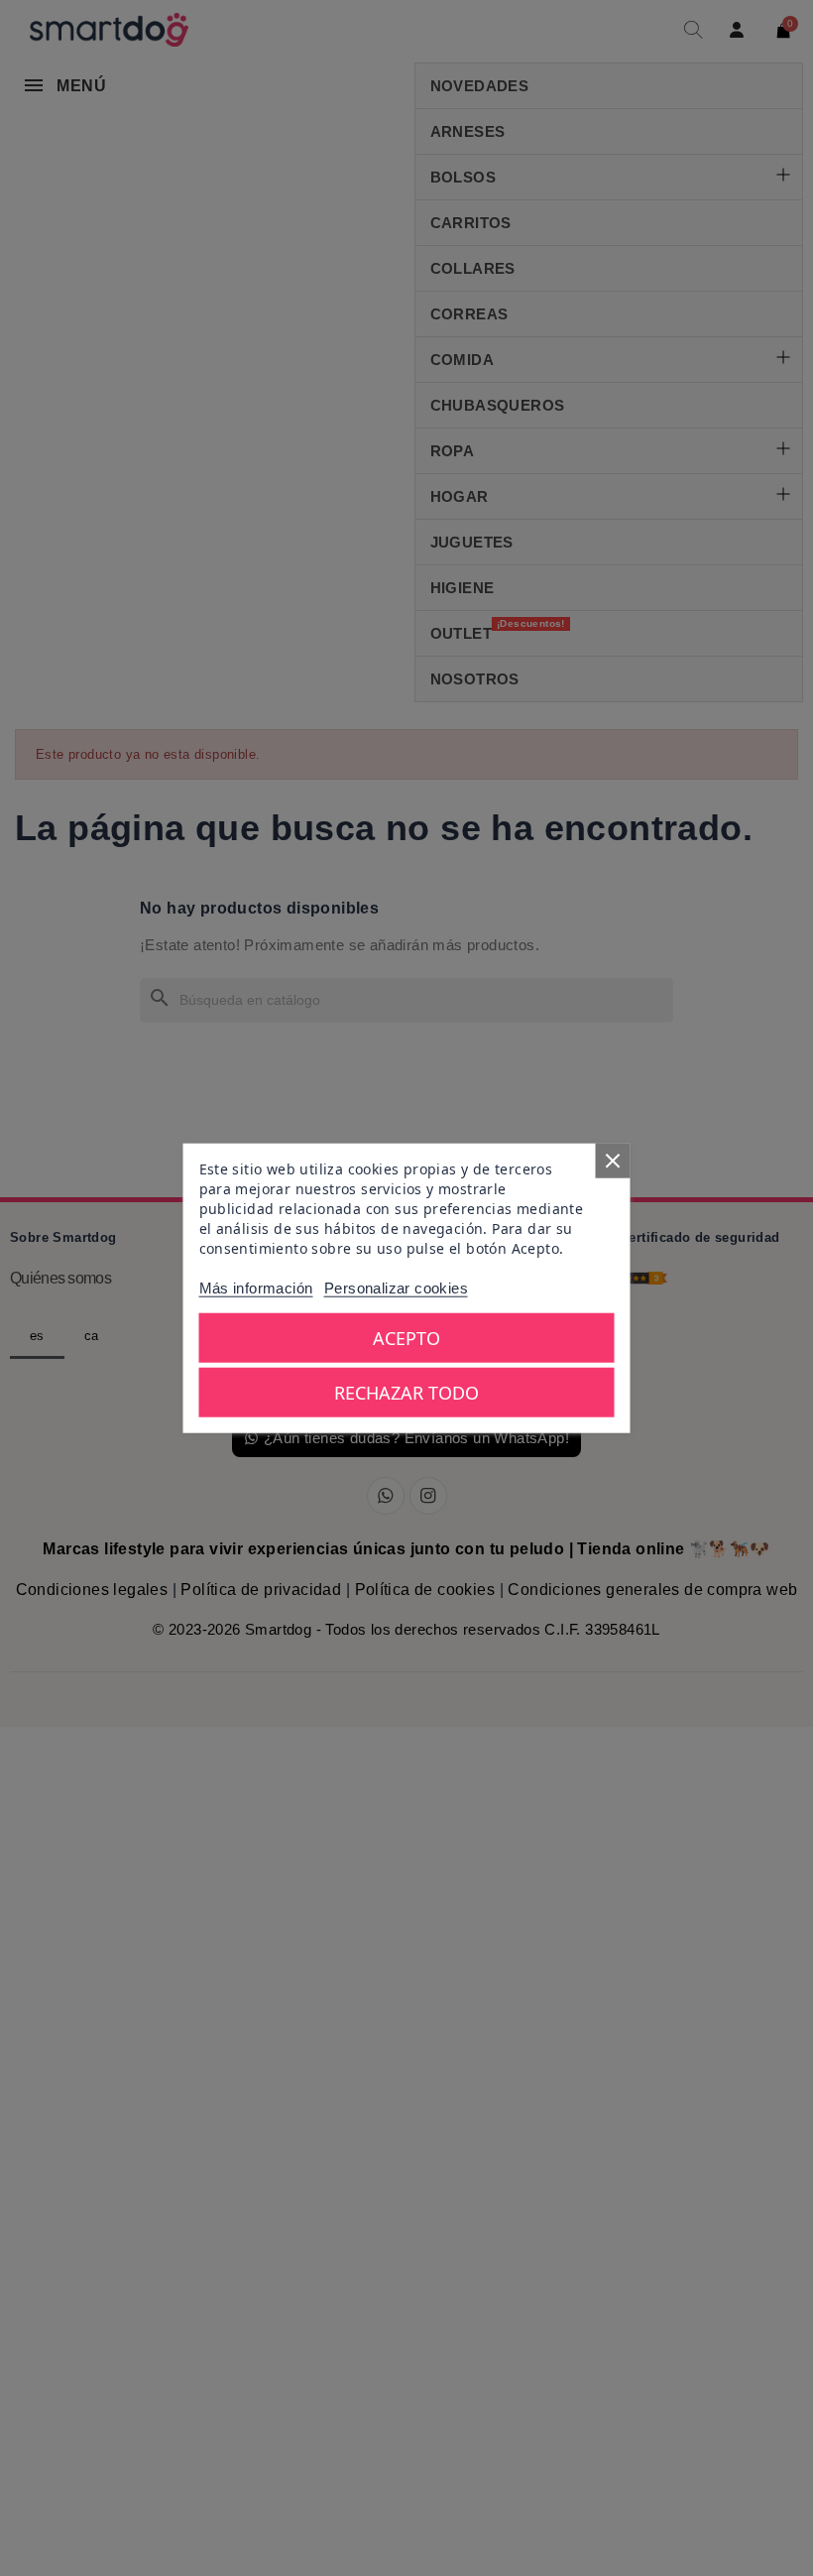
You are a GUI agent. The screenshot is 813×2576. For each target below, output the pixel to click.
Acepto (406, 1338)
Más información (256, 1288)
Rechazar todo (406, 1393)
